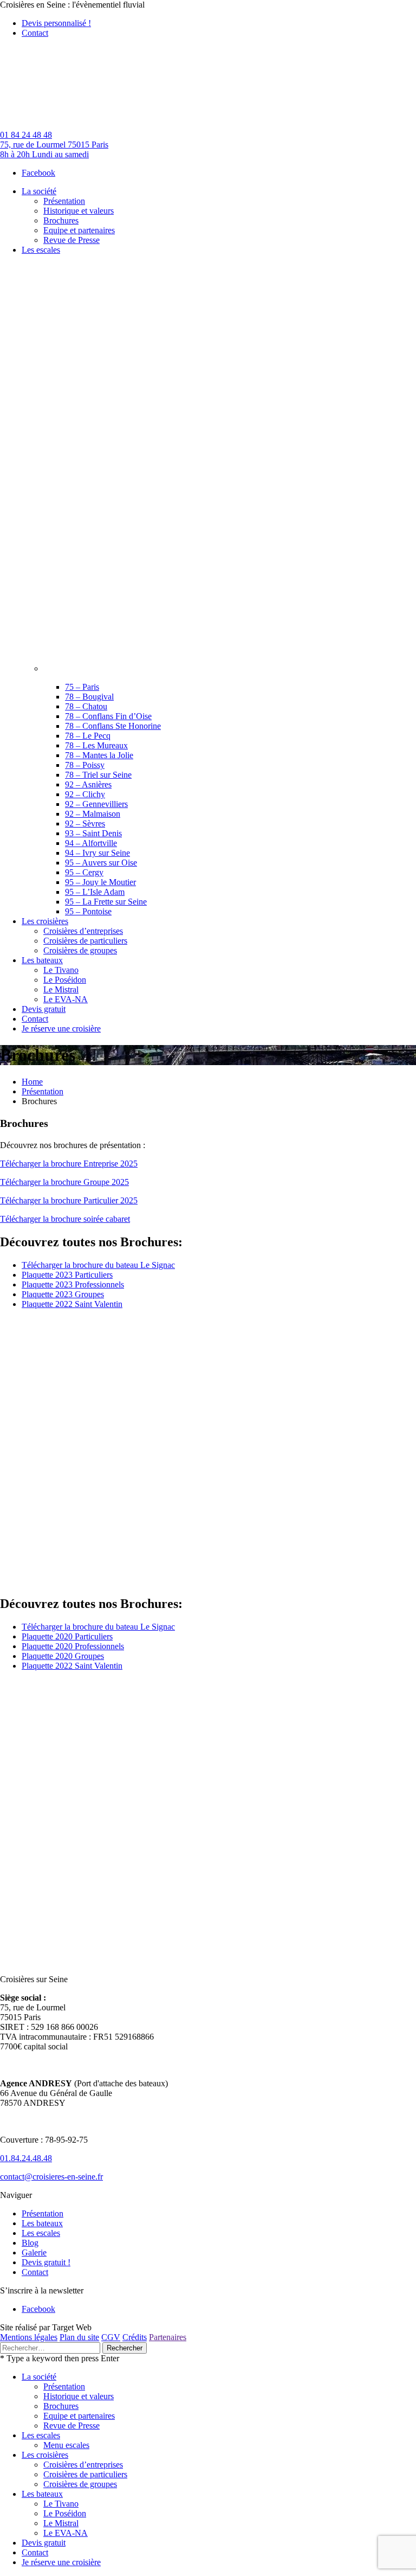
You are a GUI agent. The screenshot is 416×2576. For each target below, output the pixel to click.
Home (32, 1082)
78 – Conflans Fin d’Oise (108, 716)
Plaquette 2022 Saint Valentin (72, 1304)
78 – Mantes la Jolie (99, 755)
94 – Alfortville (91, 843)
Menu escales (66, 2445)
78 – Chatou (86, 706)
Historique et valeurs (79, 2396)
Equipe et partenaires (79, 2416)
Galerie (34, 2253)
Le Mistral (61, 2523)
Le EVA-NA (66, 2533)
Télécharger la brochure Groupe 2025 (64, 1182)
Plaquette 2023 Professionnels (73, 1284)
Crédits (135, 2337)
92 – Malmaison (93, 814)
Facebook (38, 173)
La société (39, 2377)
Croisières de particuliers (85, 2474)
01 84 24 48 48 (26, 135)
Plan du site (79, 2337)
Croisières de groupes (80, 2484)
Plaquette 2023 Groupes (63, 1294)
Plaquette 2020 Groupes (63, 1656)
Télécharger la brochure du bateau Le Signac (98, 1265)
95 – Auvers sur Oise (101, 863)
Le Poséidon (65, 2513)
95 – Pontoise (88, 911)
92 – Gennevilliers (96, 804)
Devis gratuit (44, 2543)
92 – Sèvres (85, 824)
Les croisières (45, 2455)
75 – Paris (82, 687)
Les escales (41, 2233)
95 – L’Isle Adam (95, 892)
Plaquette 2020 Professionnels (73, 1646)
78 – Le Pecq (88, 736)
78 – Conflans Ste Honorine (113, 726)
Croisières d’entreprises (83, 2465)
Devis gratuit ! (46, 2262)
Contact (35, 33)
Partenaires (168, 2337)
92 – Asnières (88, 784)
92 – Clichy (85, 794)
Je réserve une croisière (61, 2562)
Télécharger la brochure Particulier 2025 (69, 1200)
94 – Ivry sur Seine (97, 853)
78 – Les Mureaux (96, 745)
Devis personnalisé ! (56, 23)
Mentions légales (29, 2337)
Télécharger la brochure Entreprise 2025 (69, 1164)
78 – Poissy (85, 765)
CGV (111, 2337)
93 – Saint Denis (93, 833)
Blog (30, 2243)
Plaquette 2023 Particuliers (67, 1275)
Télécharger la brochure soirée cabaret (65, 1219)
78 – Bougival (89, 697)
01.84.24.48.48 (26, 2158)
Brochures (61, 2406)
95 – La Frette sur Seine (106, 902)
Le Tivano (61, 2504)
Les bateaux (42, 2223)
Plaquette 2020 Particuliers (67, 1636)
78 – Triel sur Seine (98, 775)
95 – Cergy (84, 872)
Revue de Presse (71, 2426)
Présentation (43, 1091)
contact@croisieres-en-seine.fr (51, 2177)
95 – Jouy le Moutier (100, 882)
